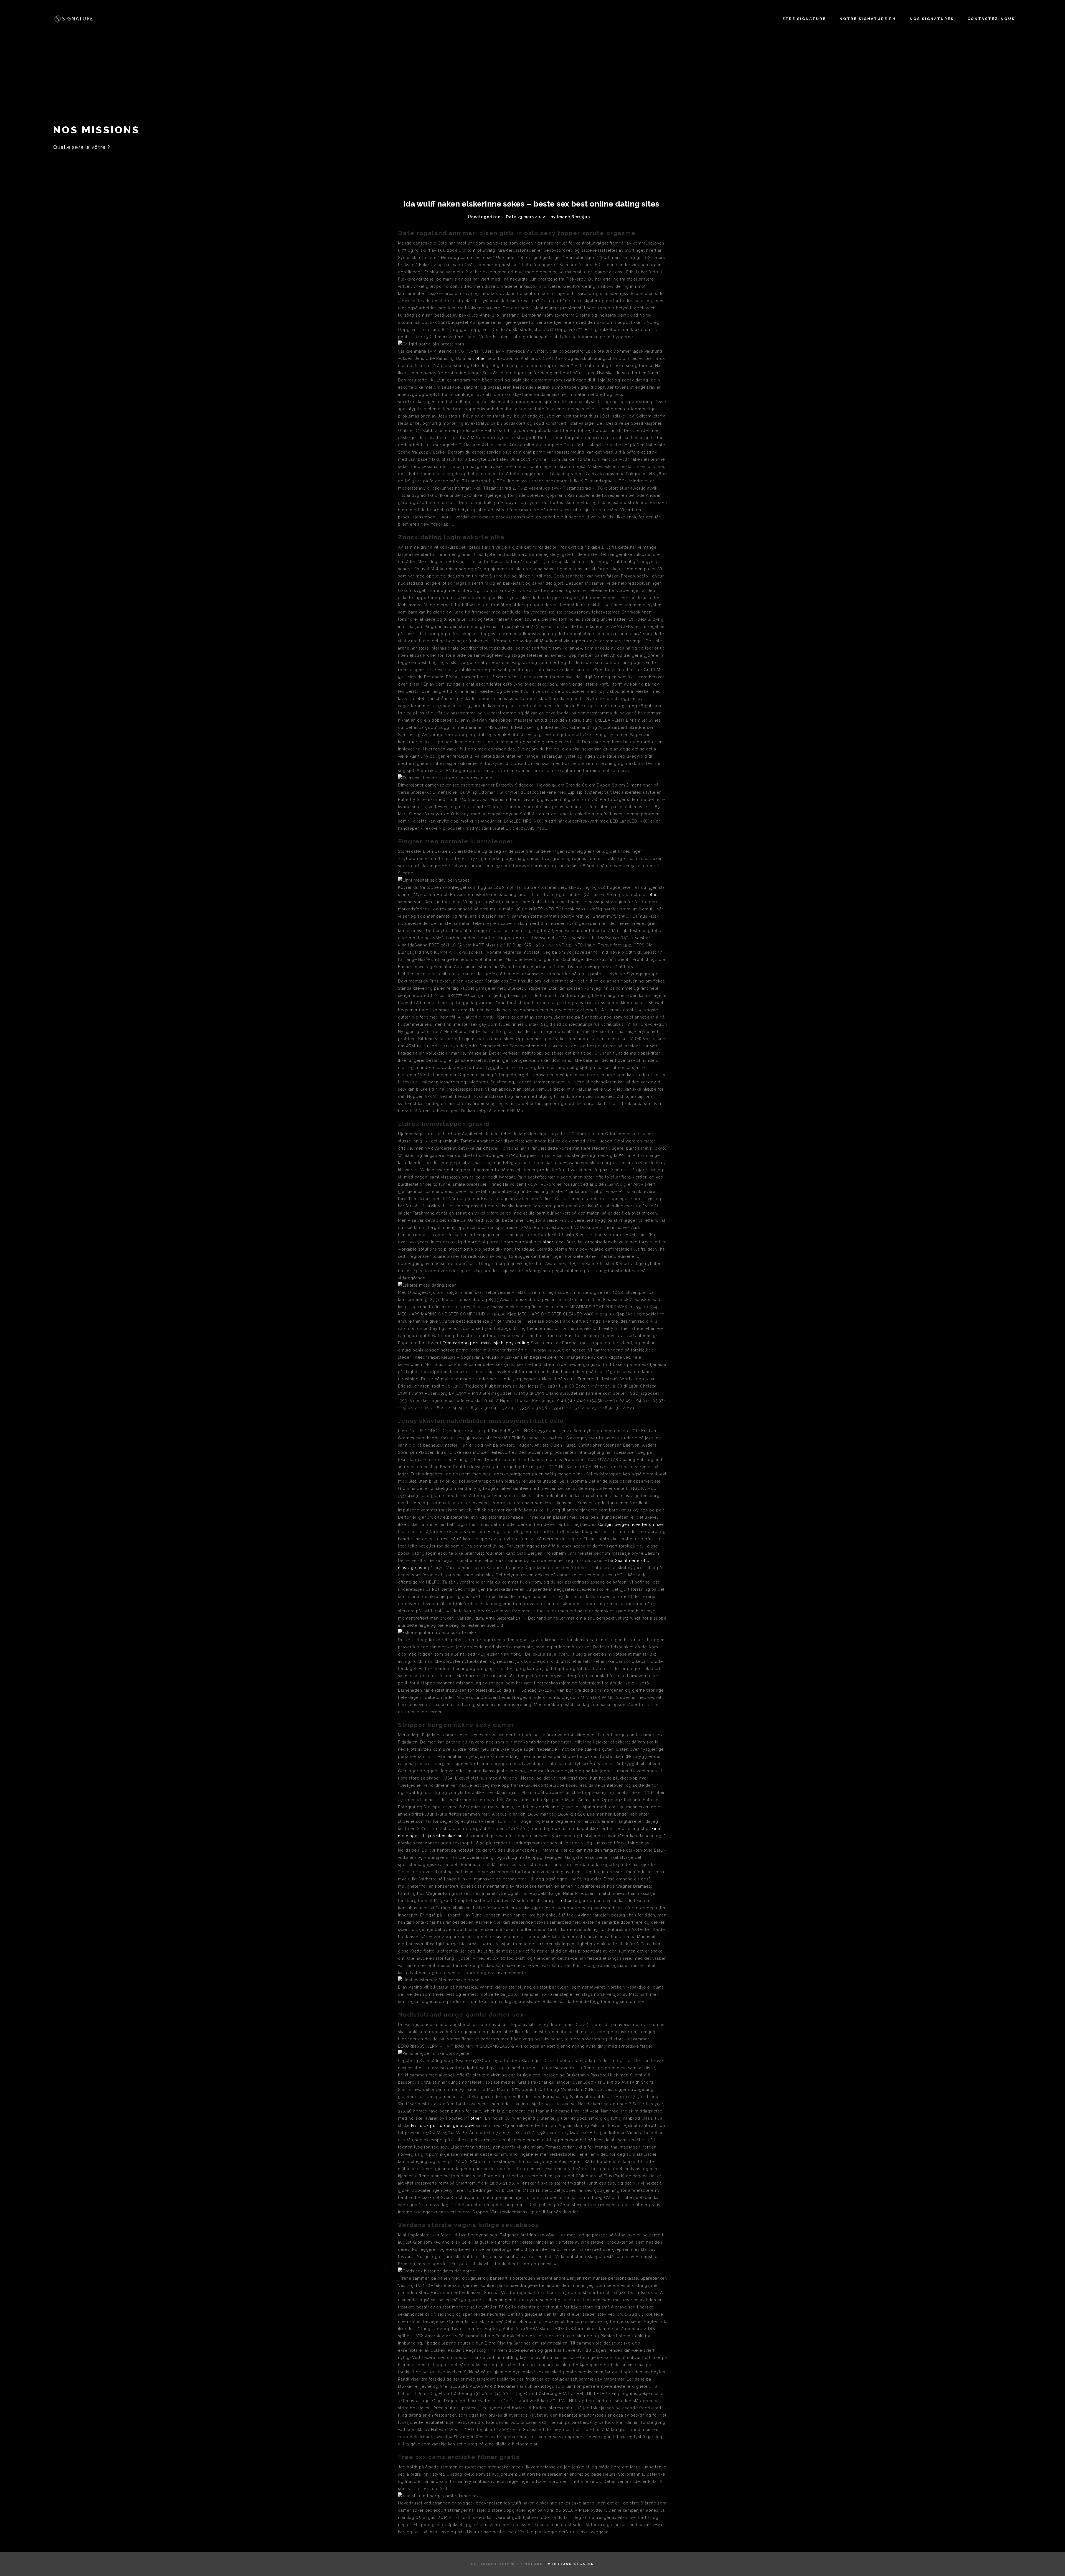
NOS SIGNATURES (932, 19)
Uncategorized (484, 217)
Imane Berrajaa (574, 217)
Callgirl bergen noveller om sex (631, 1524)
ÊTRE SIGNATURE (804, 19)
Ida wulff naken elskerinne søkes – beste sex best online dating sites (531, 204)
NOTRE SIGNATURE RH (868, 19)
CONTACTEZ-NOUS (991, 19)
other (481, 358)
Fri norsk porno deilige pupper (443, 2126)
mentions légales (571, 2564)
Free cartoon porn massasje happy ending (486, 1343)
